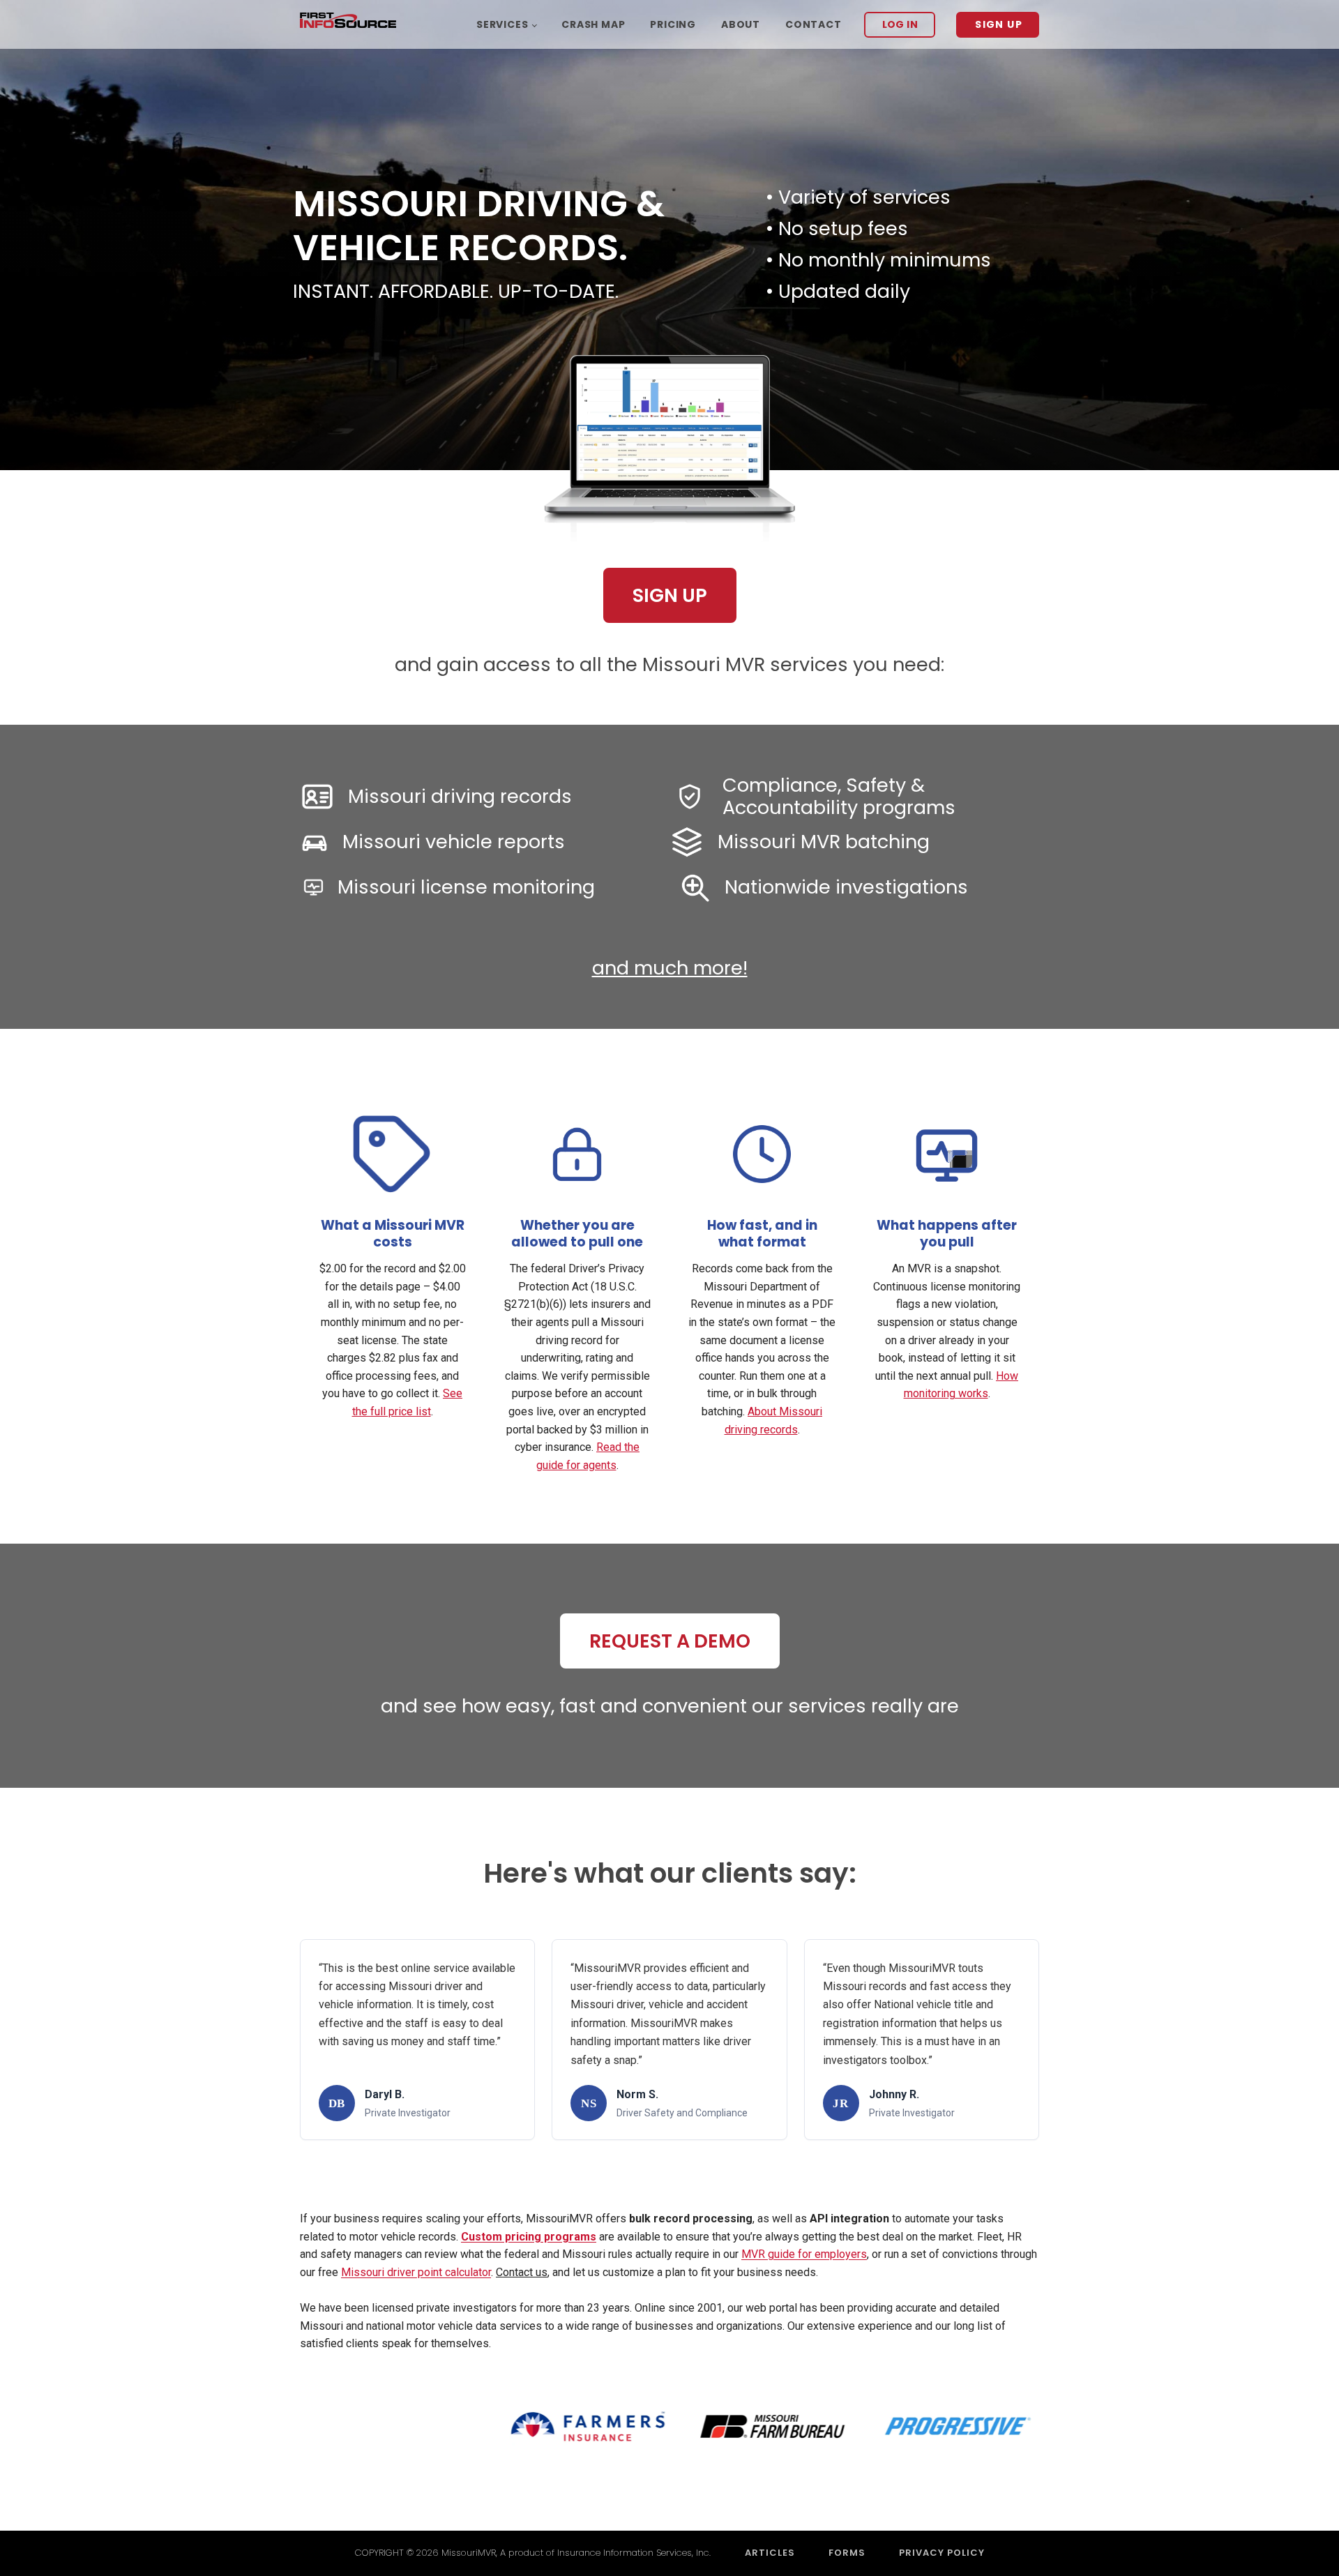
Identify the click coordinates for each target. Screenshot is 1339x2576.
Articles (770, 2553)
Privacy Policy (942, 2553)
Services (502, 24)
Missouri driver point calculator (416, 2272)
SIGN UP (999, 24)
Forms (847, 2553)
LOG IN (900, 24)
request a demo (670, 1641)
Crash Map (593, 24)
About (741, 24)
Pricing (673, 24)
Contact (814, 24)
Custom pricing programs (529, 2237)
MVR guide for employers (804, 2254)
